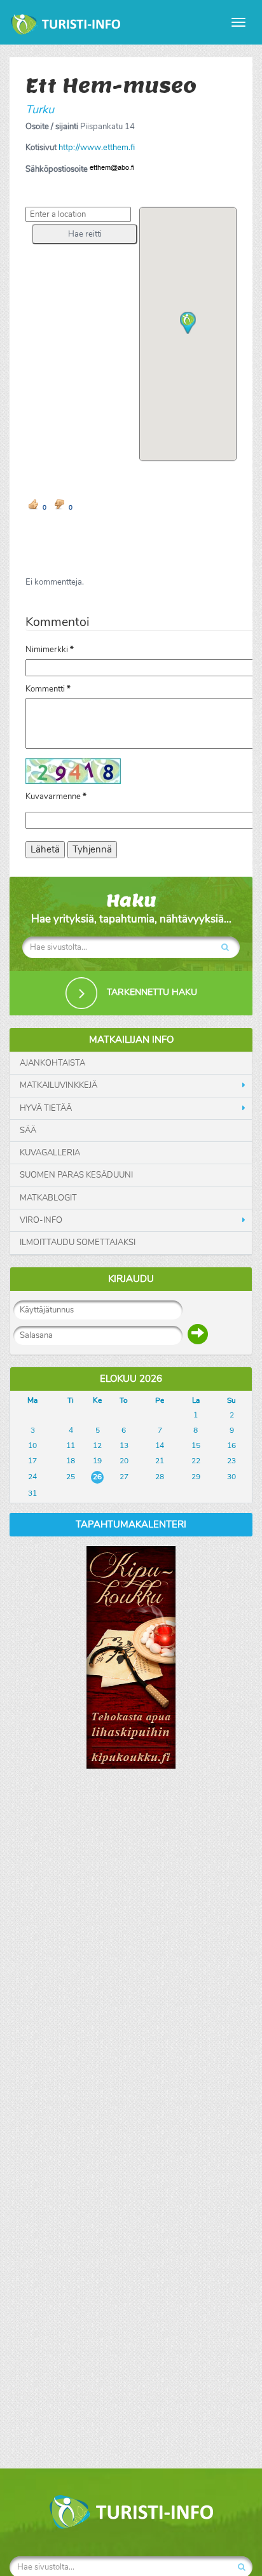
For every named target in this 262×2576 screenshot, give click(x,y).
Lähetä (45, 849)
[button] (85, 234)
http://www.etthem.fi (97, 148)
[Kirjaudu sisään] (198, 1334)
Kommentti (48, 689)
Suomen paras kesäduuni (76, 1175)
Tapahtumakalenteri (131, 1524)
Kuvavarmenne (56, 797)
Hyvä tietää (46, 1108)
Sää (28, 1131)
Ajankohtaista (52, 1063)
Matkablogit (48, 1198)
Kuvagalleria (50, 1153)
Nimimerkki (50, 650)
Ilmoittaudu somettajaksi (78, 1243)
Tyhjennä (92, 849)
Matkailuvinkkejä (59, 1085)
